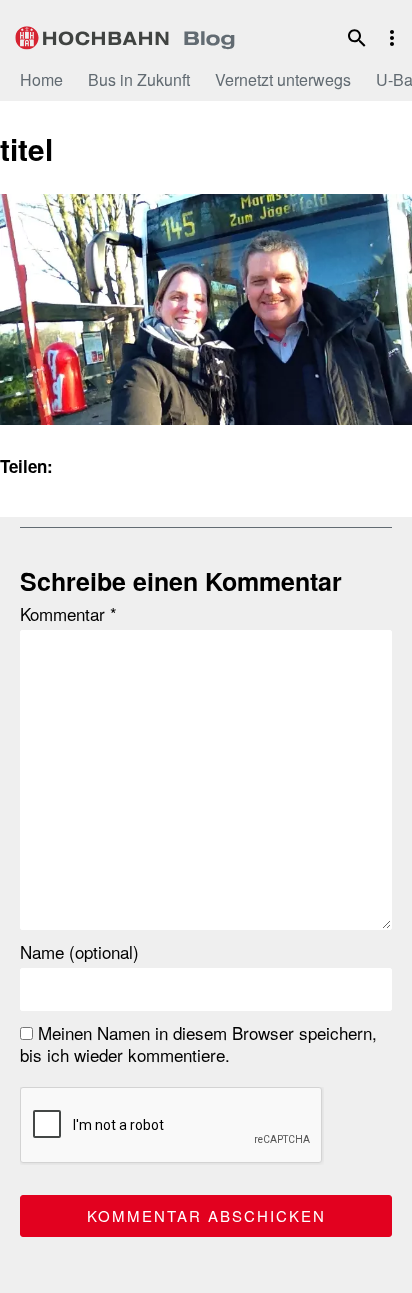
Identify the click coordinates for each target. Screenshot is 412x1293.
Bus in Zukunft (139, 79)
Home (41, 79)
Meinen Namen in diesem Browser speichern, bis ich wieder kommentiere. (198, 1044)
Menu (392, 38)
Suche (357, 38)
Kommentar (68, 614)
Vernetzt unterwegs (283, 79)
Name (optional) (79, 952)
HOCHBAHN (125, 35)
